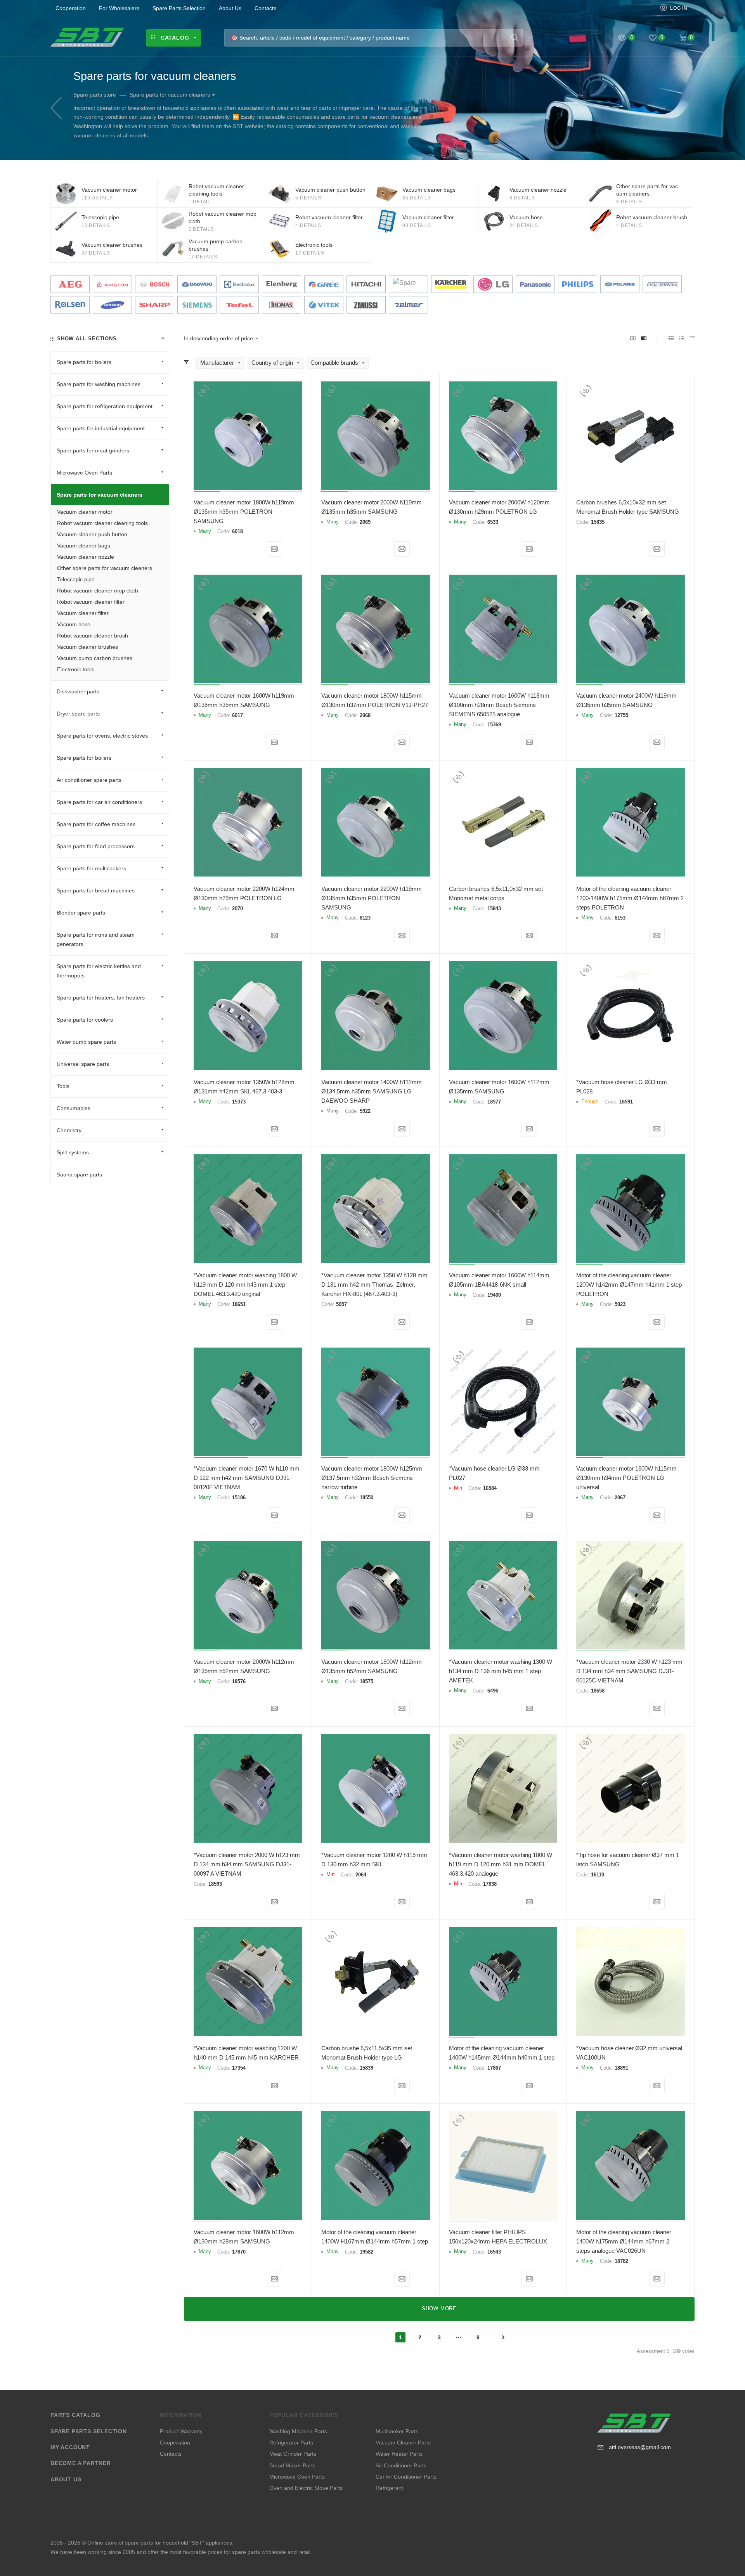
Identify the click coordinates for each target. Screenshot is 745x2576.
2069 (365, 522)
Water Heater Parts (399, 2454)
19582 (366, 2252)
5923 (620, 1304)
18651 (239, 1304)
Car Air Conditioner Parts (406, 2477)
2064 (361, 1875)
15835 (598, 522)
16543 (494, 2252)
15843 (494, 909)
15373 (239, 1102)
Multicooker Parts (397, 2431)
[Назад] (56, 108)
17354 (239, 2068)
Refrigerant (389, 2488)
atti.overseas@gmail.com (640, 2447)
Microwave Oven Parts (297, 2477)
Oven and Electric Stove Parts (306, 2488)
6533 (493, 522)
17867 (494, 2068)
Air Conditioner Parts (401, 2465)
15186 (239, 1498)
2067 (620, 1498)
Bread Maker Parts (292, 2465)
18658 (598, 1691)
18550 (366, 1498)
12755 (621, 715)
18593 (215, 1884)
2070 (237, 909)
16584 (490, 1488)
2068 (365, 715)
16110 (598, 1875)
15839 (366, 2068)
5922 (365, 1111)
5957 (341, 1304)
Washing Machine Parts (298, 2431)
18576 (239, 1681)
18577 (494, 1102)
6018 (237, 531)
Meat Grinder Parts (293, 2454)
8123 (365, 918)
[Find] (514, 38)
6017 (237, 715)
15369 (494, 725)
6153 (620, 918)
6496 (493, 1691)
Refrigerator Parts (291, 2443)
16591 (626, 1102)
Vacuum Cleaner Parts (403, 2443)
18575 (366, 1681)
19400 (494, 1295)
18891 (621, 2068)
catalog (285, 126)
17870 (239, 2252)
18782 (621, 2261)
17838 (490, 1884)
